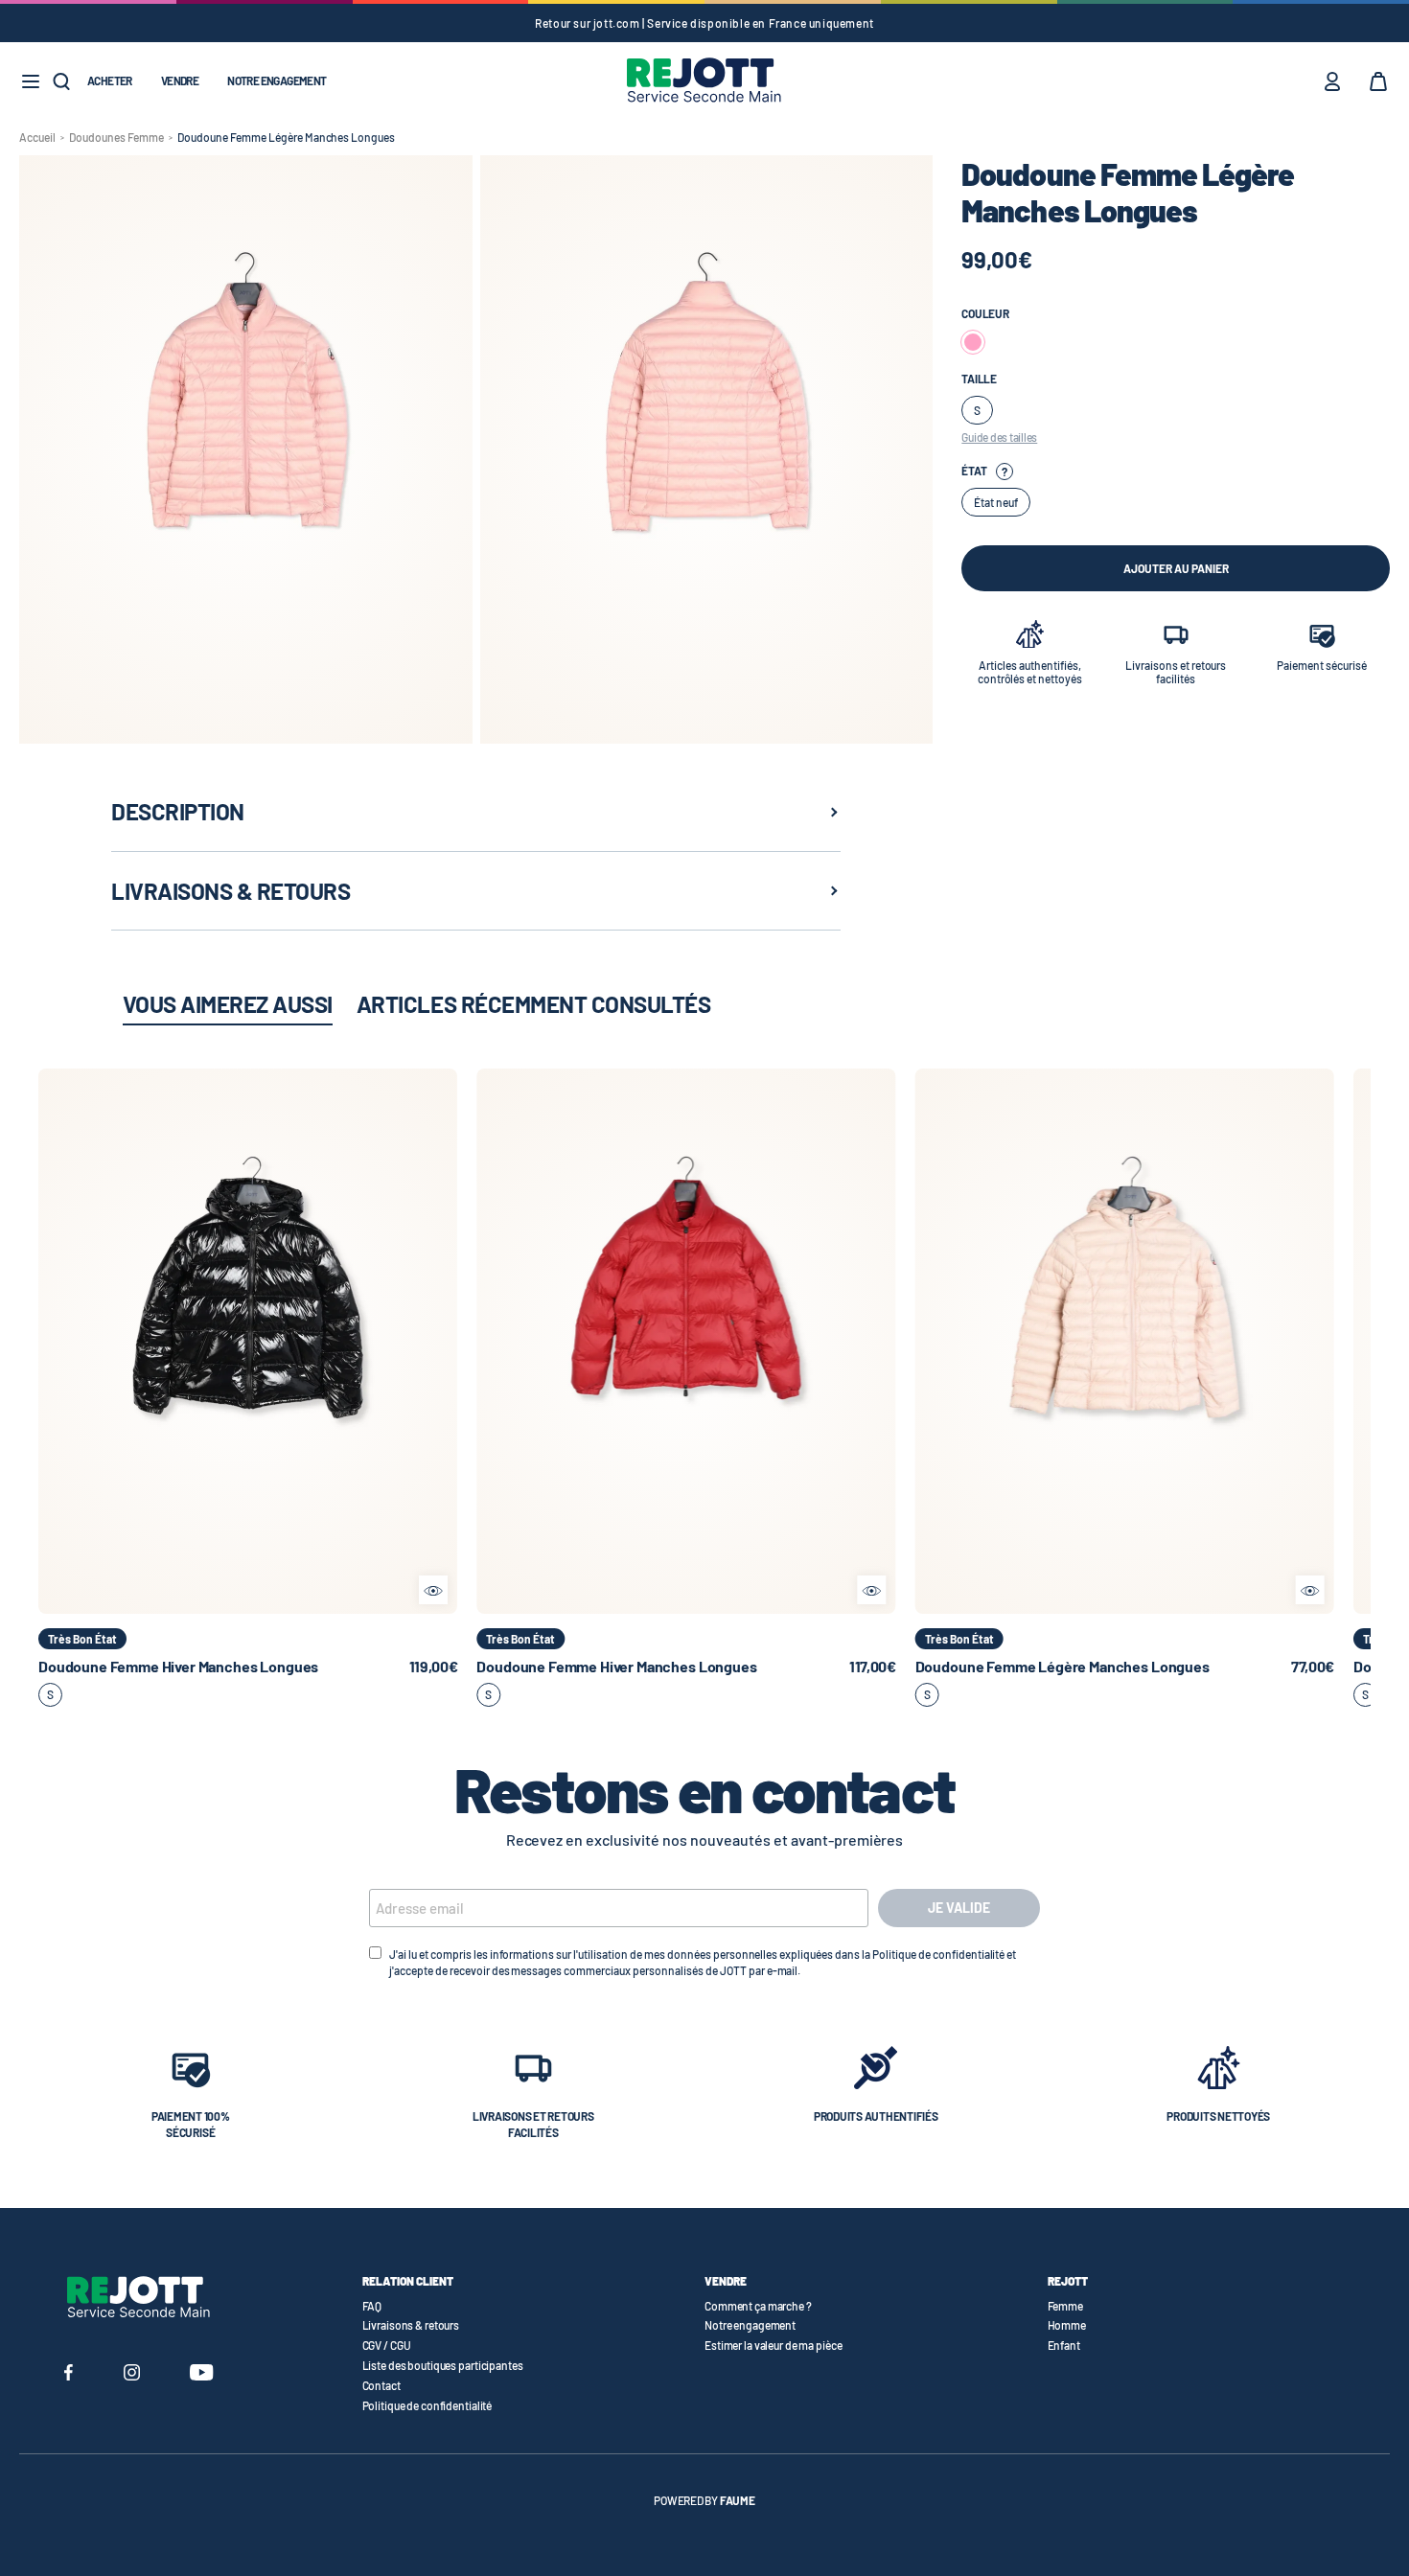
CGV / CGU (387, 2345)
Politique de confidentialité (427, 2405)
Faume (738, 2500)
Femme (1065, 2306)
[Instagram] (132, 2375)
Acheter (110, 80)
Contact (381, 2385)
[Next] (443, 1341)
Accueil (37, 137)
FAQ (372, 2306)
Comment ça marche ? (758, 2306)
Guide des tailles (999, 437)
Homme (1067, 2325)
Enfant (1064, 2345)
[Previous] (53, 1341)
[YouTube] (202, 2375)
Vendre (180, 80)
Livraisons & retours (411, 2325)
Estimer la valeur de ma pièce (774, 2345)
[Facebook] (69, 2375)
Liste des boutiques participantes (443, 2365)
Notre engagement (277, 80)
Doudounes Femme (116, 137)
